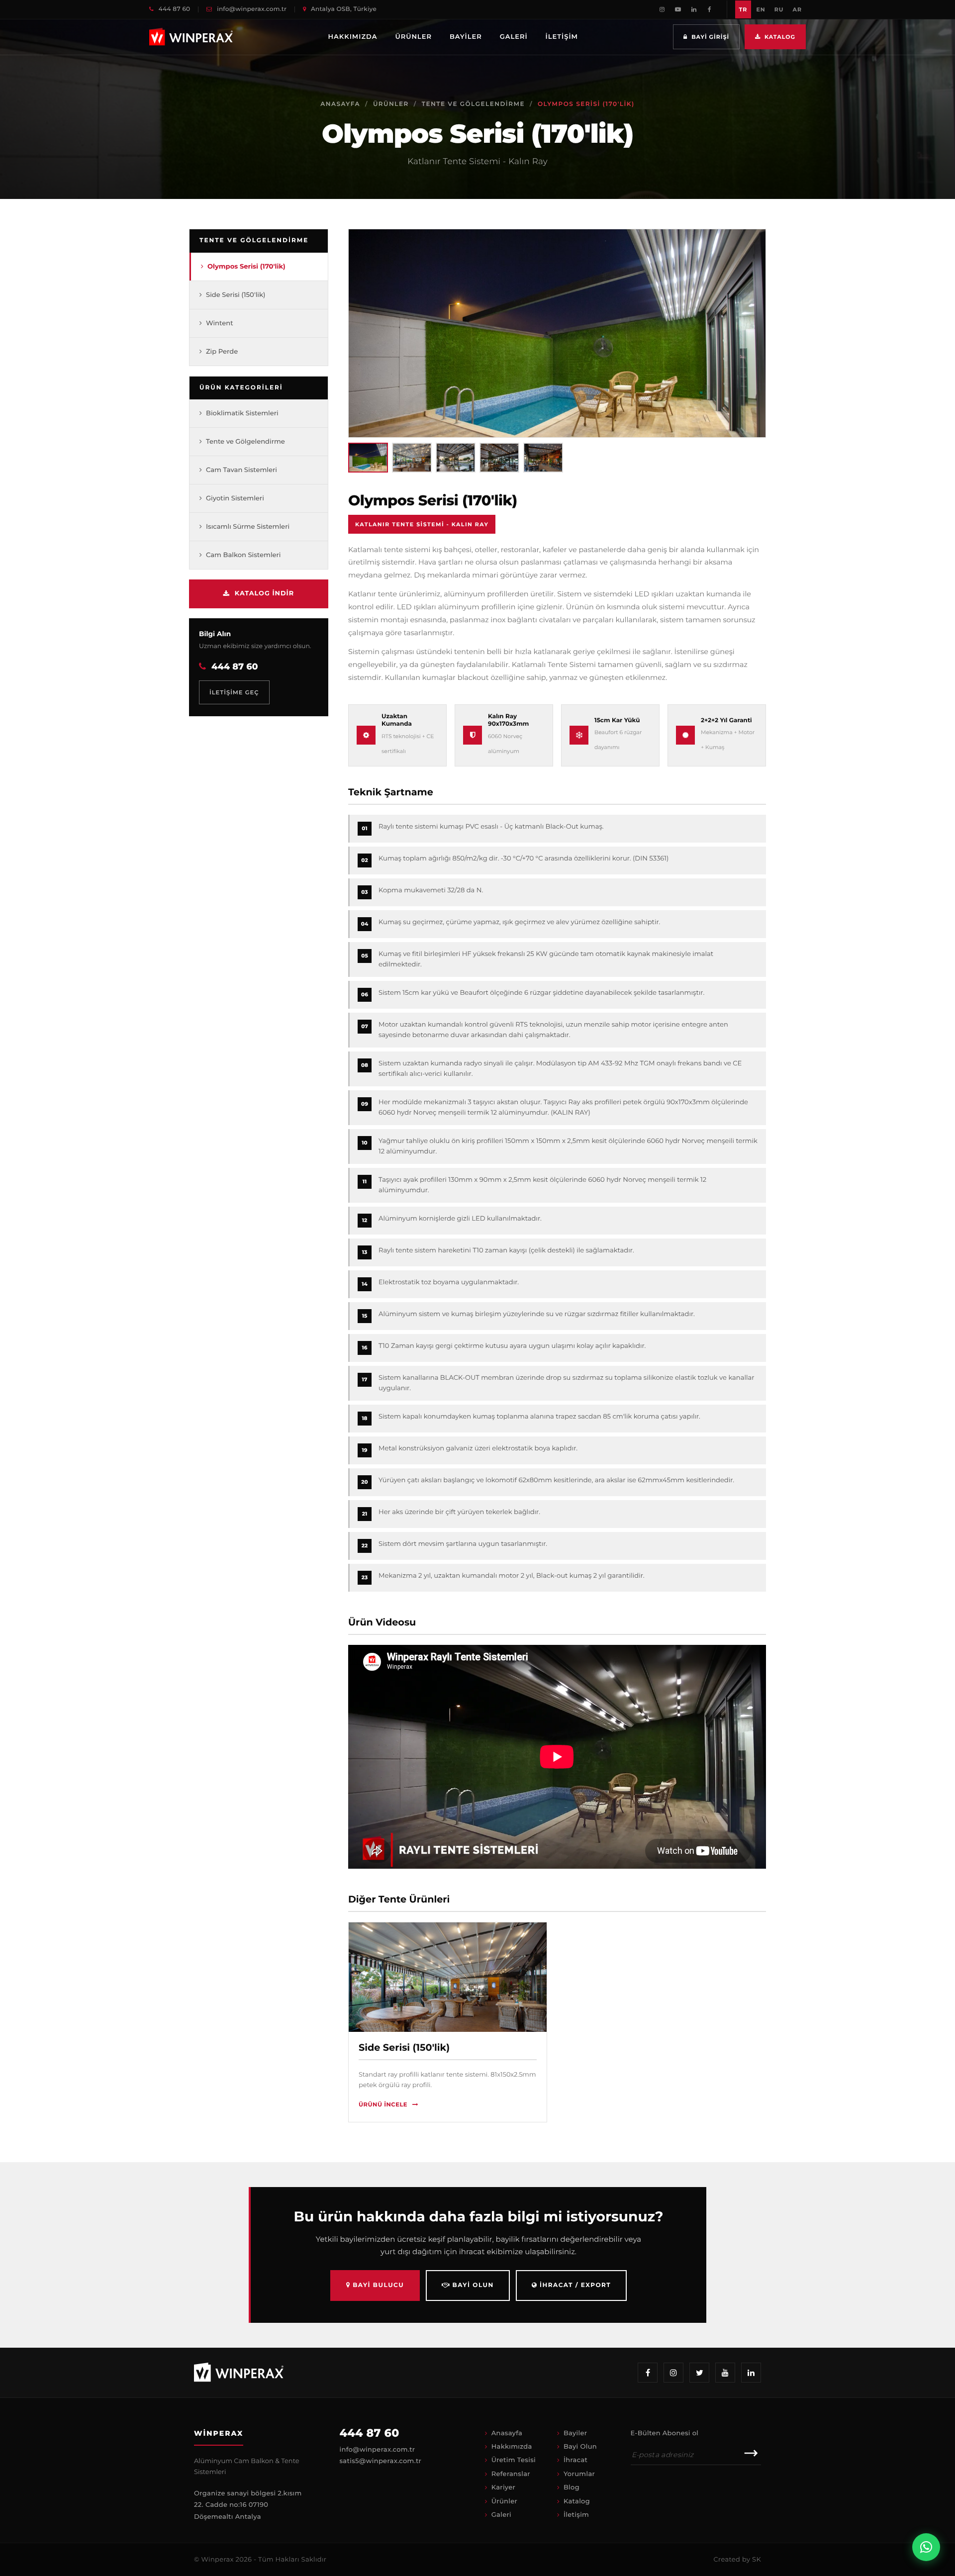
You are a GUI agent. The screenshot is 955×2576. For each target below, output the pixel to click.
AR (797, 9)
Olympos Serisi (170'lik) (246, 266)
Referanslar (511, 2474)
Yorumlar (579, 2474)
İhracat (575, 2460)
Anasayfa (340, 104)
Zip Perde (222, 351)
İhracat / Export (574, 2285)
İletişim (562, 37)
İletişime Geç (234, 692)
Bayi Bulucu (377, 2285)
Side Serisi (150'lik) (236, 294)
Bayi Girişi (710, 37)
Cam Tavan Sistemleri (241, 470)
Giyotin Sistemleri (235, 498)
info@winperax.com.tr (251, 9)
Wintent (220, 323)
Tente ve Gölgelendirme (473, 104)
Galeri (514, 37)
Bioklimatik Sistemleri (242, 413)
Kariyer (504, 2487)
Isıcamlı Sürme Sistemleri (248, 527)
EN (761, 9)
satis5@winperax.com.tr (381, 2461)
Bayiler (466, 37)
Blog (572, 2487)
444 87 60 (173, 9)
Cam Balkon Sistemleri (243, 555)
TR (743, 9)
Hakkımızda (353, 37)
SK (757, 2560)
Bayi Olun (472, 2285)
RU (779, 9)
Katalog (780, 37)
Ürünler (413, 37)
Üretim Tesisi (514, 2460)
